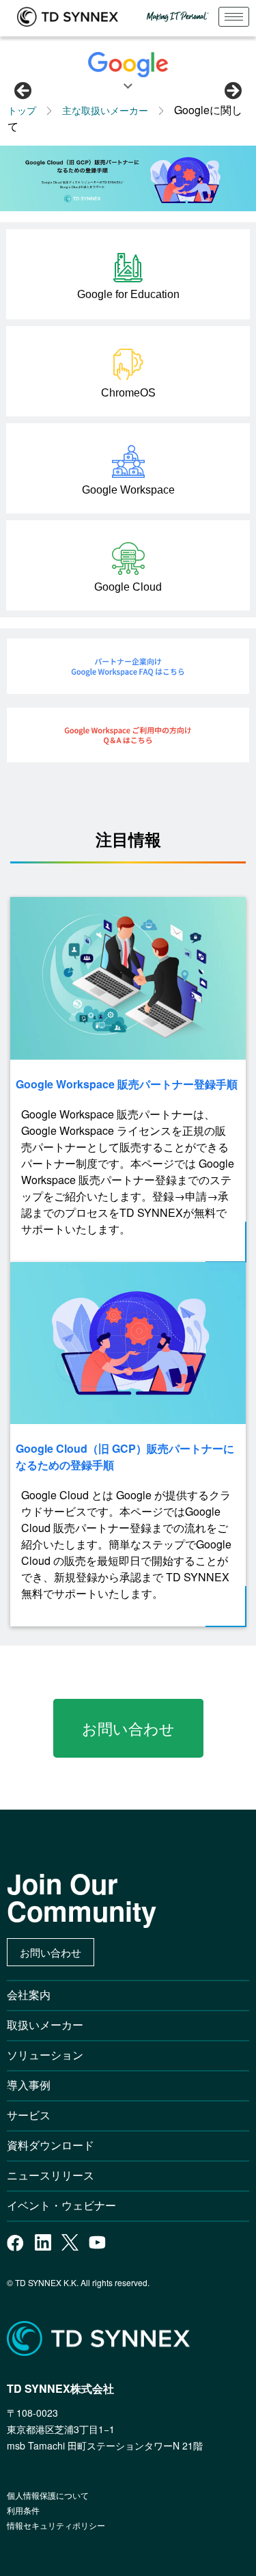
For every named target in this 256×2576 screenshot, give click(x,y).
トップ (22, 110)
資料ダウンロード (51, 2145)
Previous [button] (24, 92)
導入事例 (29, 2085)
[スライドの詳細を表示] (128, 178)
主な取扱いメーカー (105, 110)
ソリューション (45, 2055)
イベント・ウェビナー (61, 2205)
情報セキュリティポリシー (56, 2525)
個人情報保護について (48, 2495)
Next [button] (232, 92)
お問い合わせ (128, 1728)
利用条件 (23, 2510)
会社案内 (29, 1995)
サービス (29, 2115)
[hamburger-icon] (234, 17)
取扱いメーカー (45, 2025)
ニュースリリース (56, 2175)
